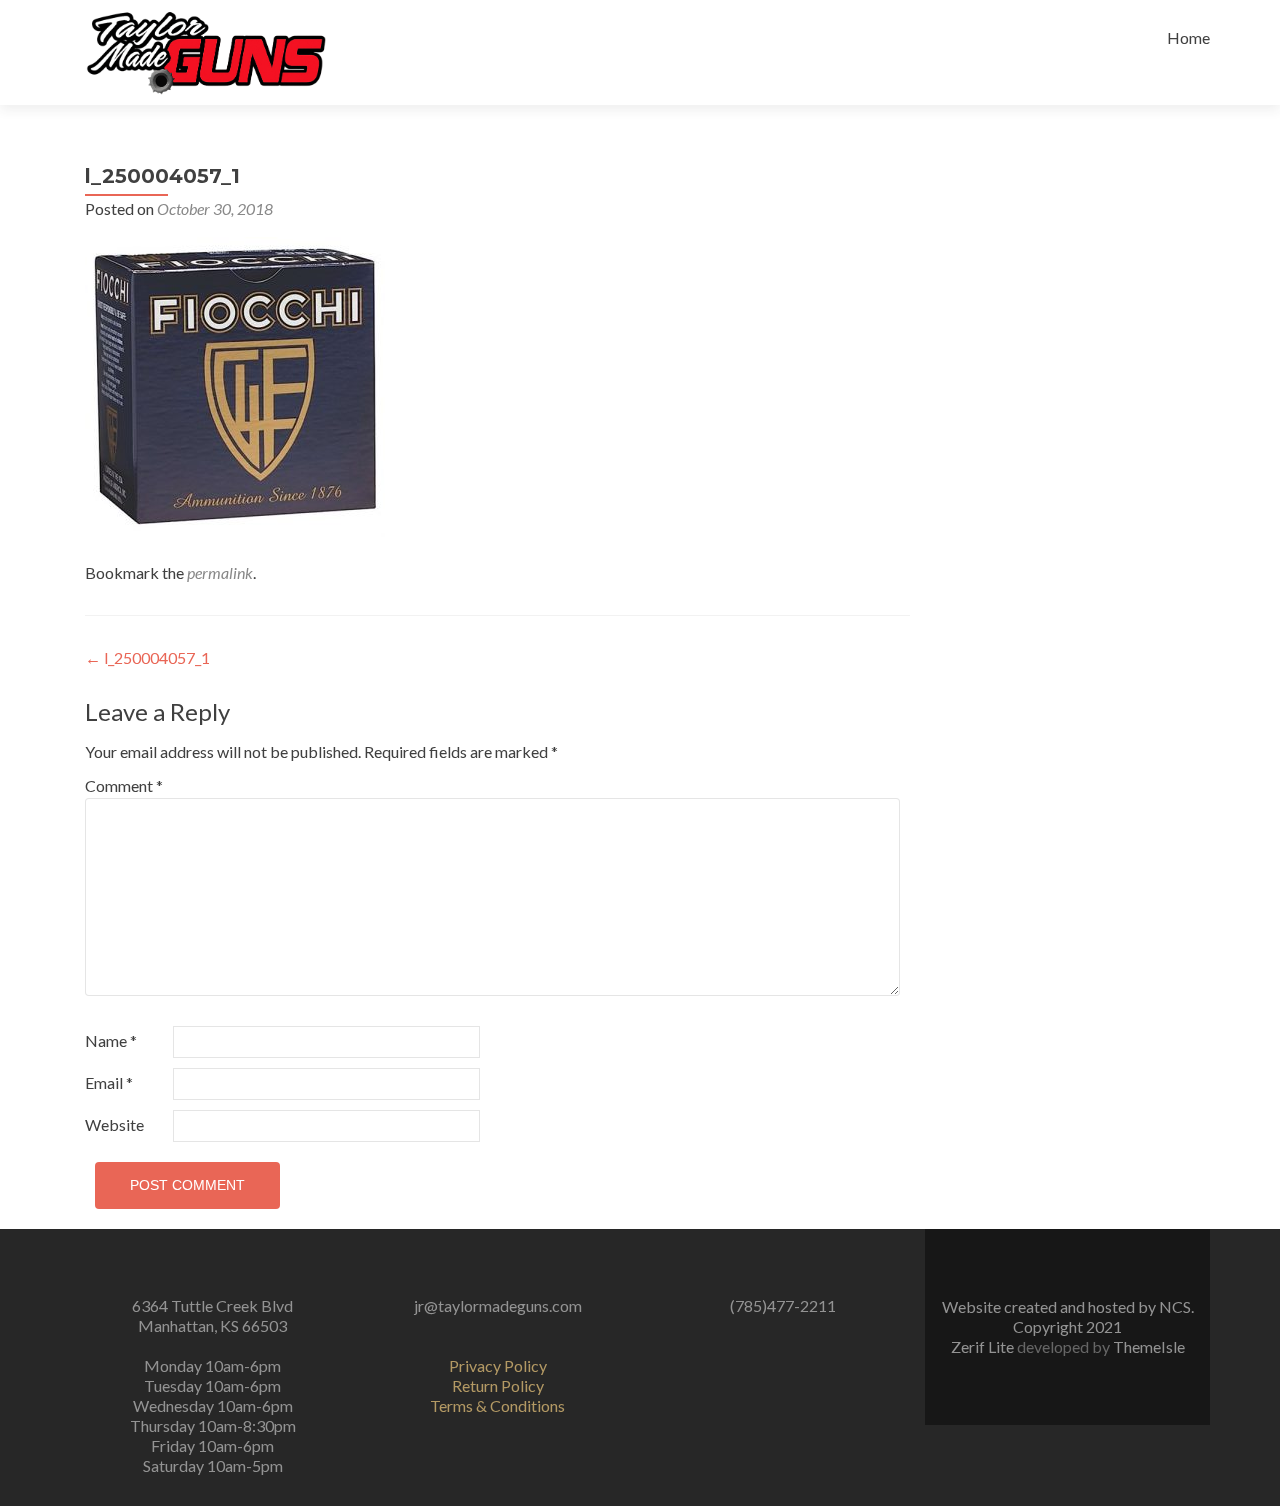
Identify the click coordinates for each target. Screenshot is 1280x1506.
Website (114, 1124)
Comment (124, 785)
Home (1188, 37)
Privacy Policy (498, 1365)
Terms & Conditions (497, 1405)
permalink (220, 572)
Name (111, 1040)
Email (109, 1082)
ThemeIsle (1149, 1346)
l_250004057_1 (147, 657)
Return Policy (498, 1385)
